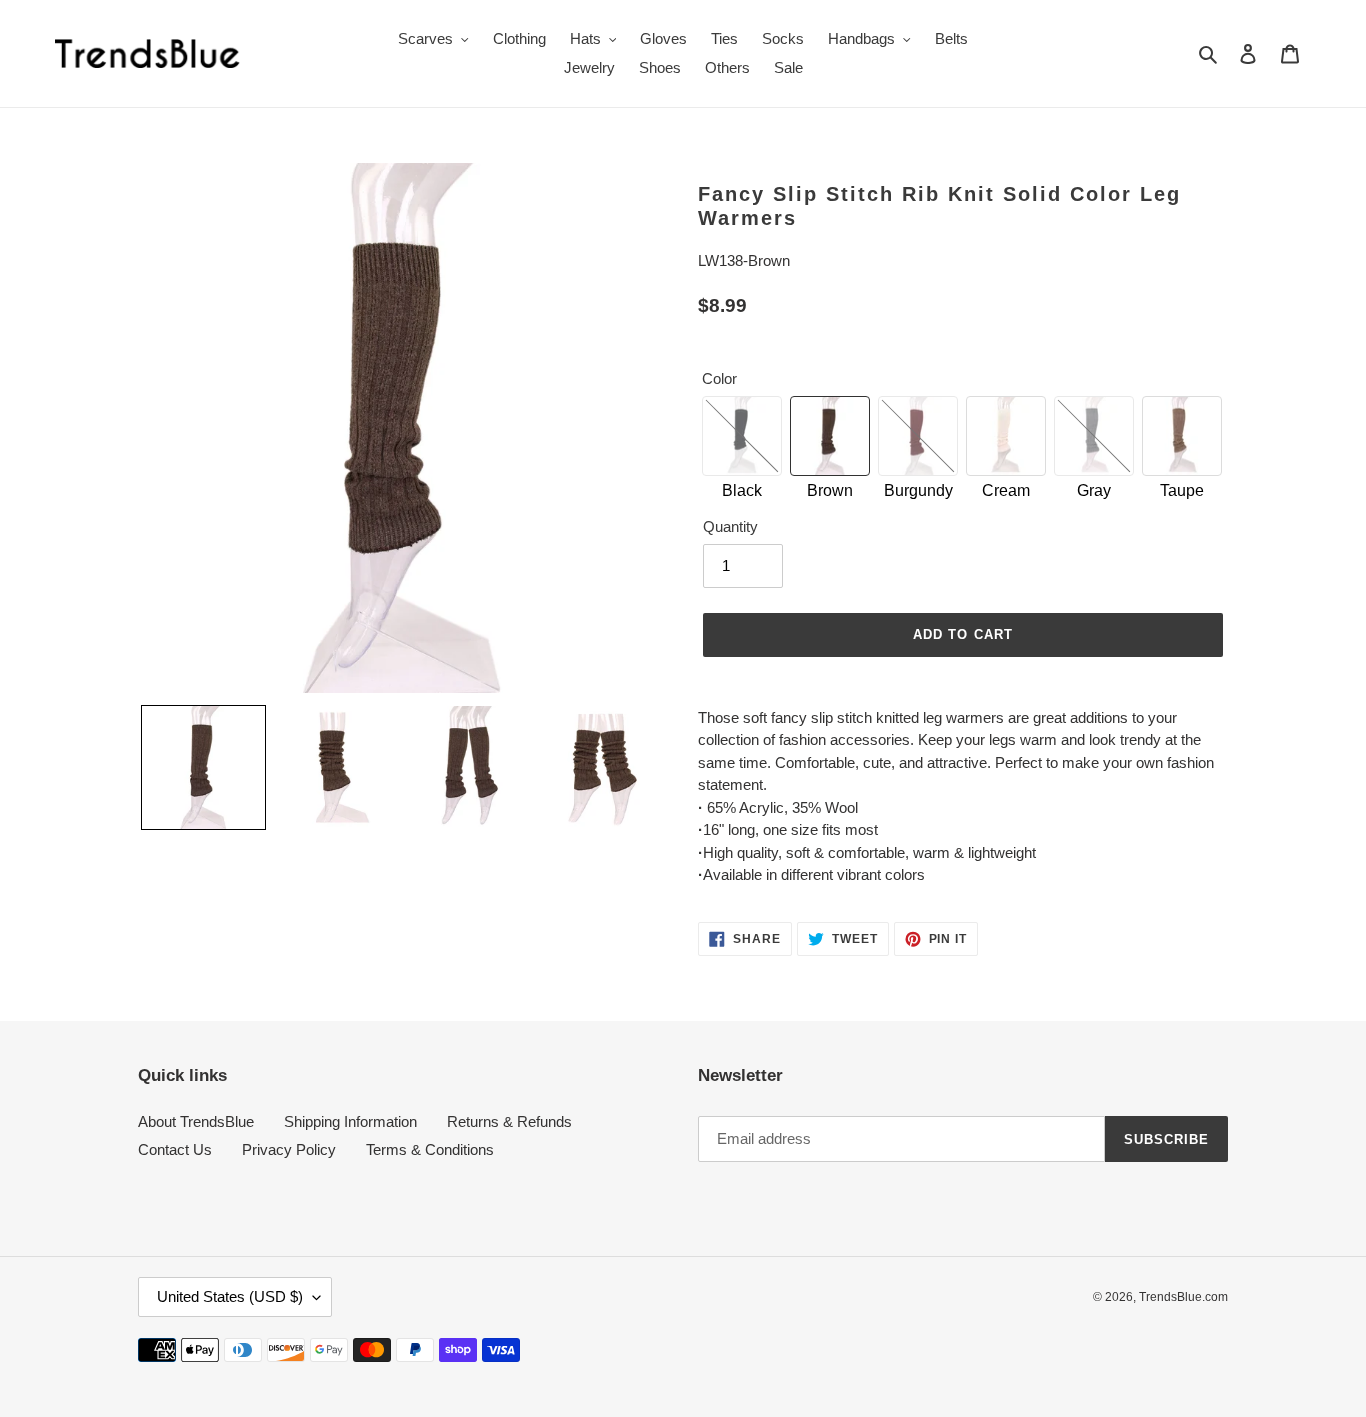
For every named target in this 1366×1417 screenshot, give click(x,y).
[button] (203, 767)
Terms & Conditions (430, 1149)
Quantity (730, 526)
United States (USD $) (230, 1296)
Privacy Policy (289, 1149)
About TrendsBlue (196, 1121)
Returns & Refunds (509, 1121)
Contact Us (175, 1149)
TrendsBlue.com (1183, 1297)
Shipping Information (350, 1121)
